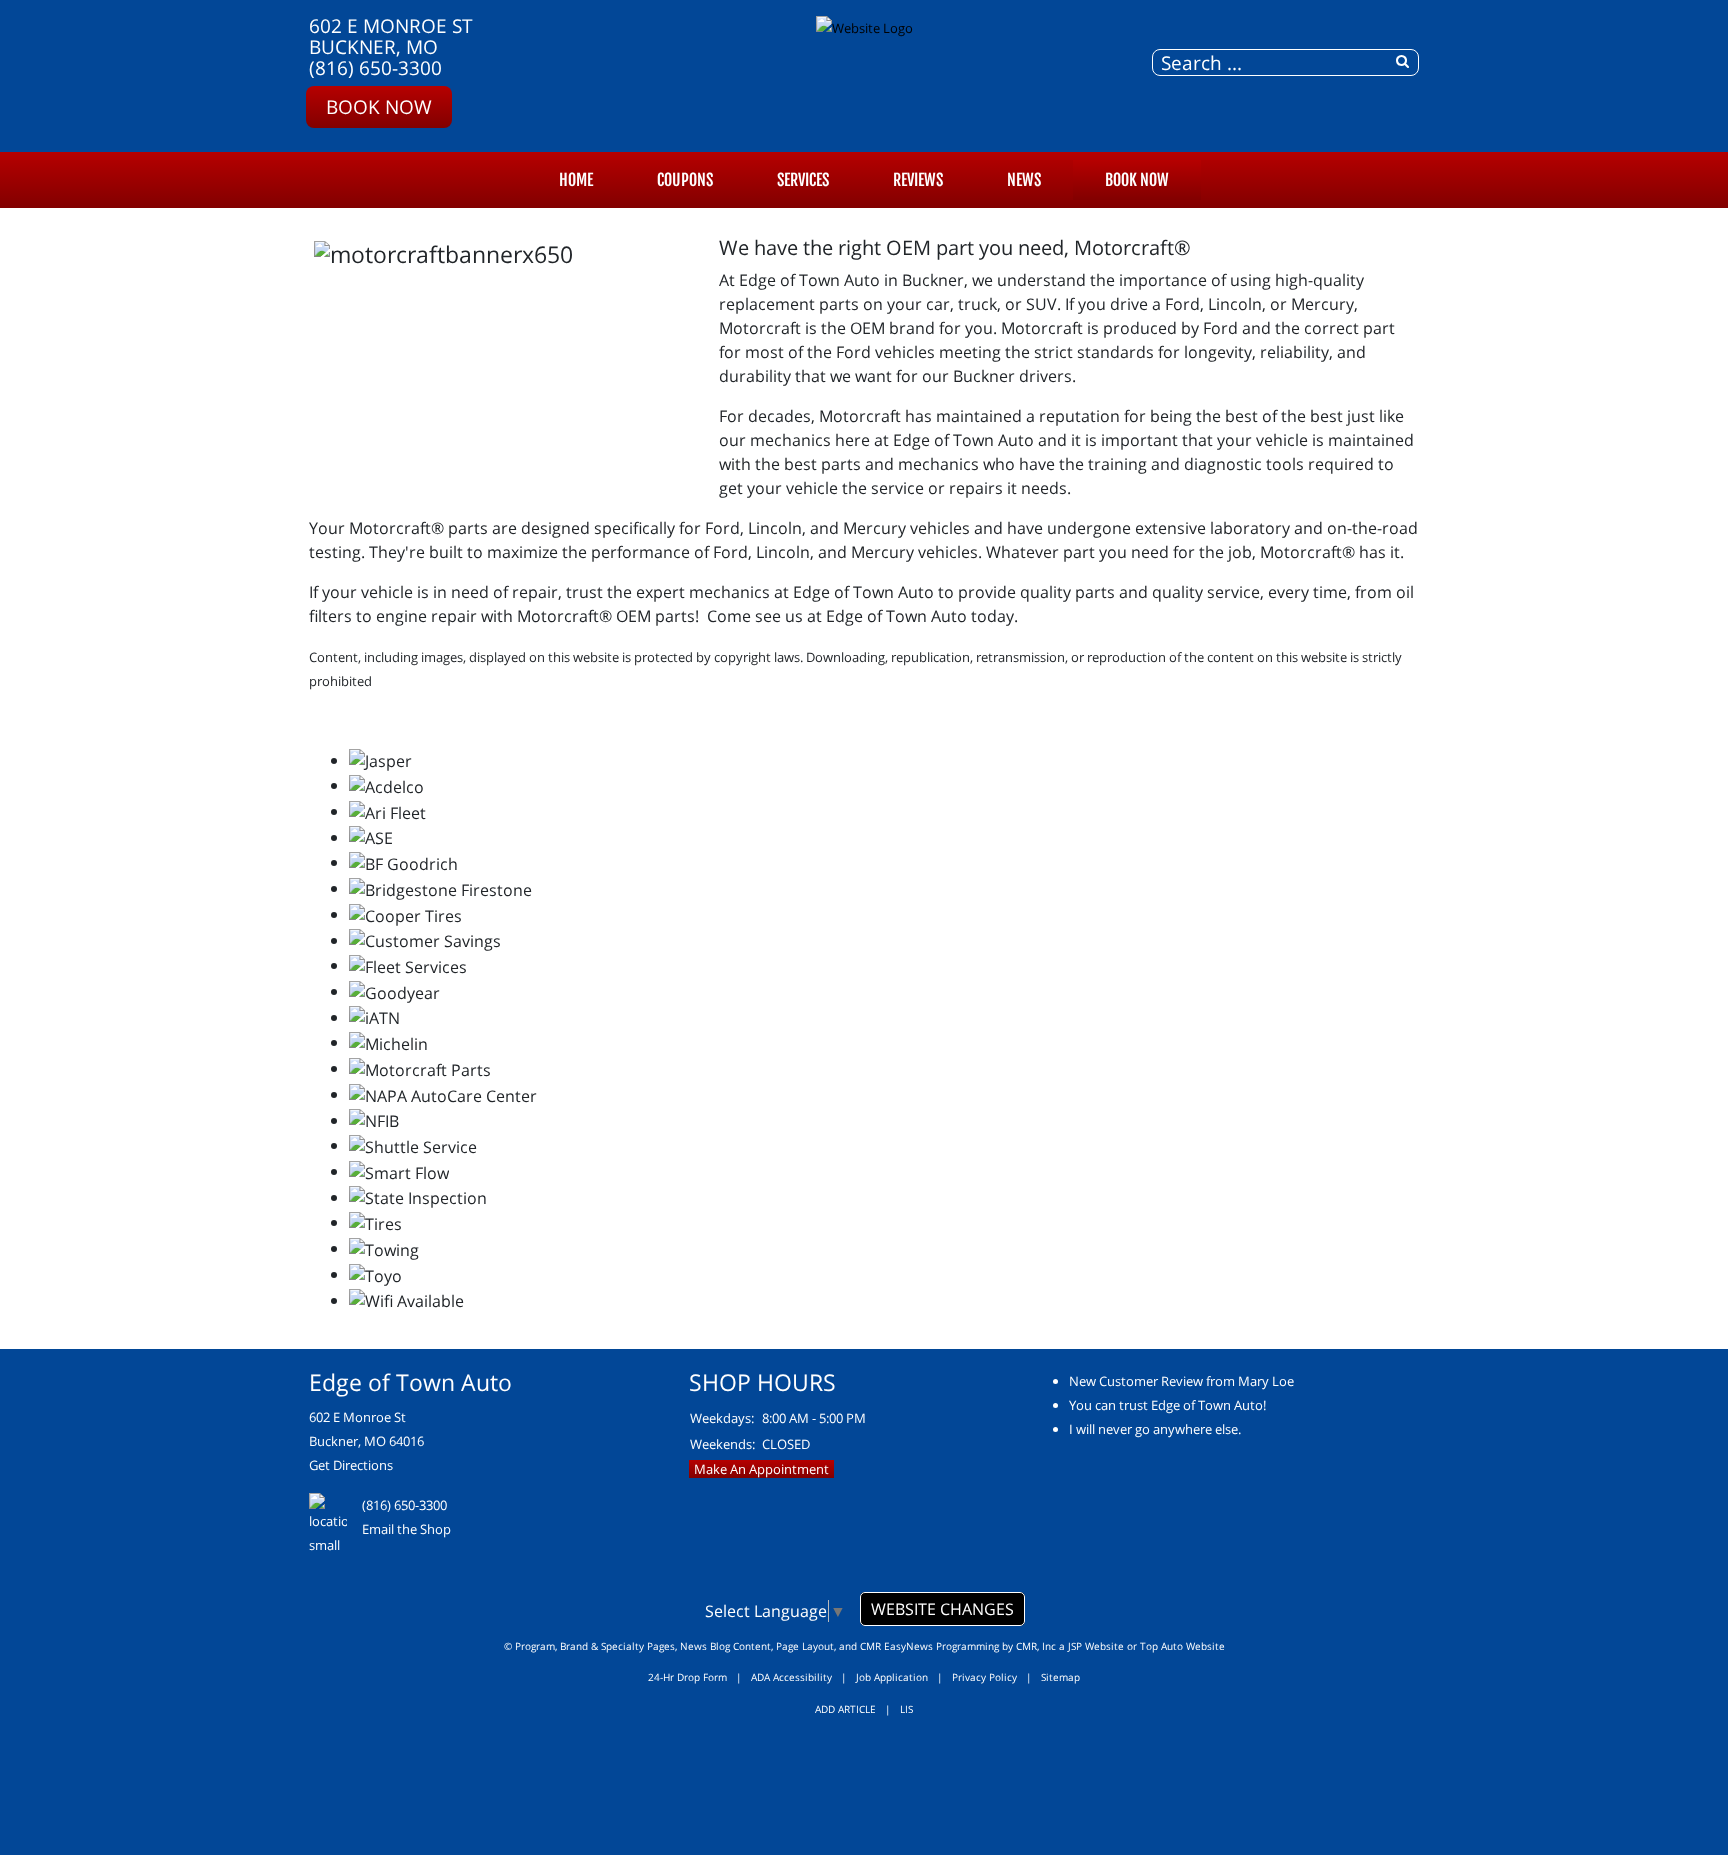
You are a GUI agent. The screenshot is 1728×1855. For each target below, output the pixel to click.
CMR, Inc (1036, 1646)
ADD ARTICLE (845, 1709)
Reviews (918, 180)
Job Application (892, 1677)
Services (803, 180)
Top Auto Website (1182, 1646)
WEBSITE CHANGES (942, 1609)
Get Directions (351, 1465)
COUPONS (685, 180)
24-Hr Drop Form (687, 1677)
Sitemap (1060, 1677)
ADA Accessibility (791, 1677)
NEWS (1024, 180)
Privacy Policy (984, 1677)
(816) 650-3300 (375, 67)
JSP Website (1096, 1646)
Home (576, 180)
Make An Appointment (761, 1469)
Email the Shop (406, 1529)
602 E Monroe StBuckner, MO (391, 36)
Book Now (379, 106)
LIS (906, 1709)
